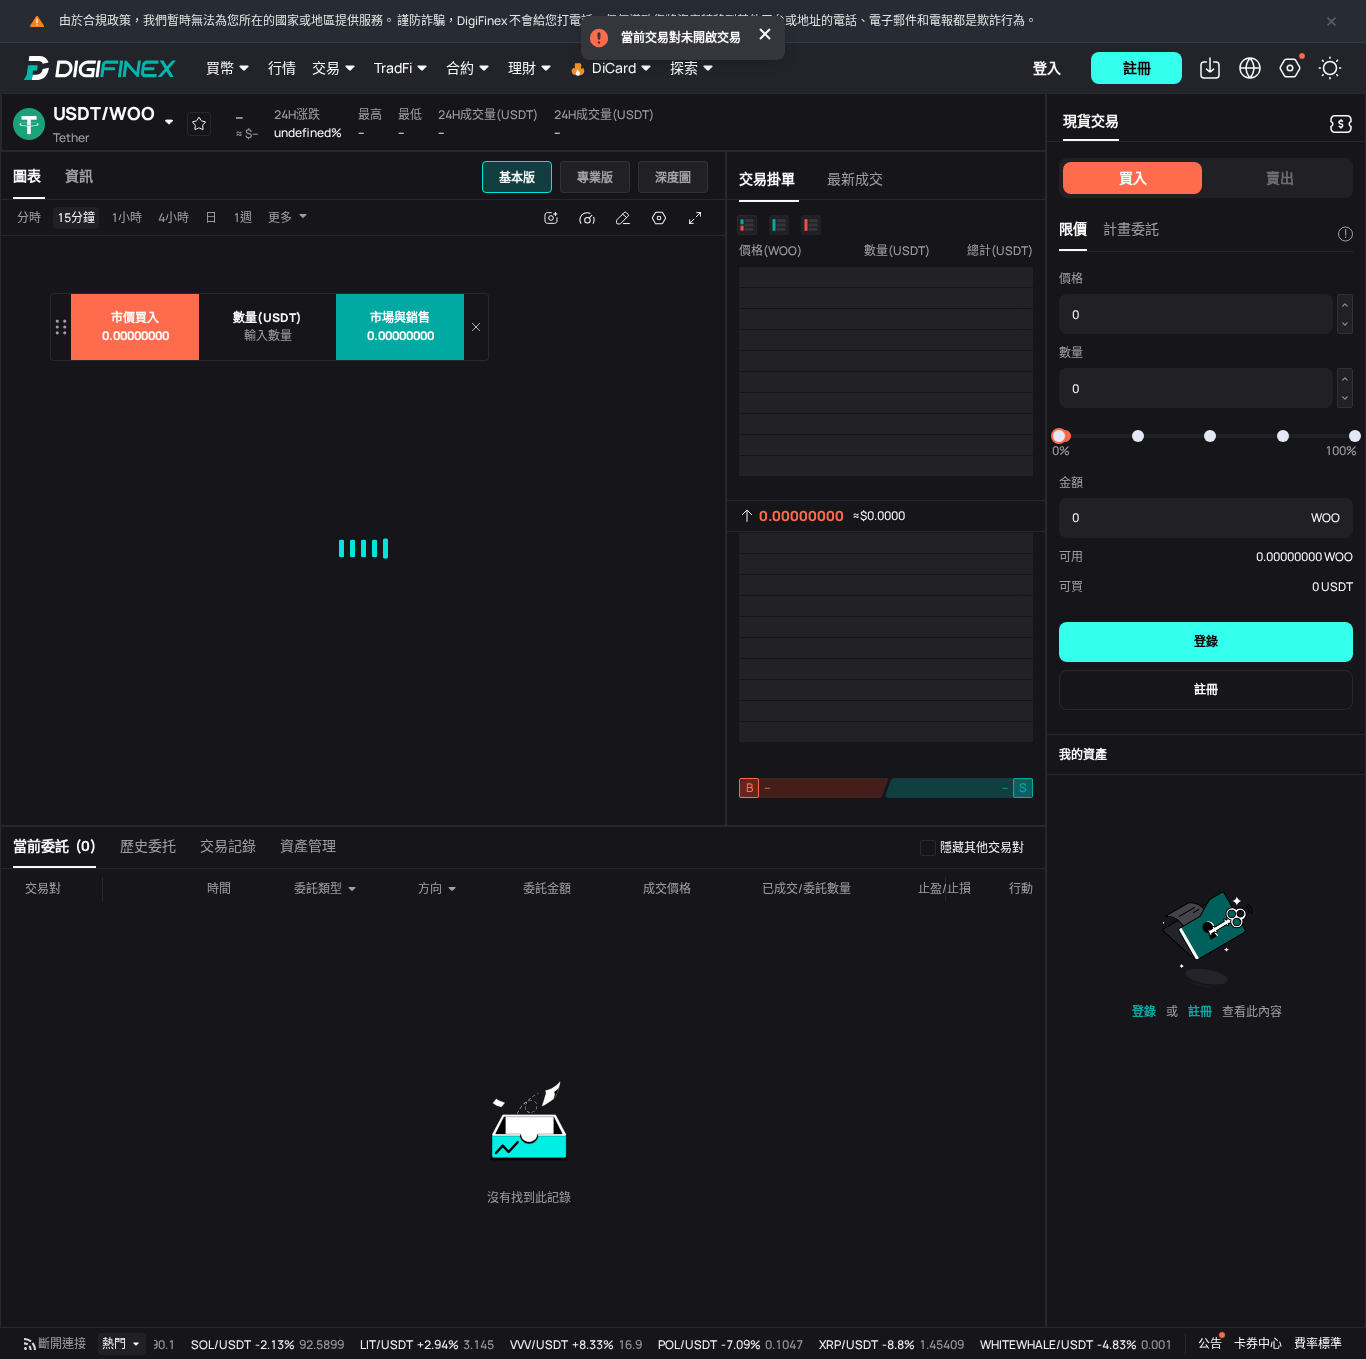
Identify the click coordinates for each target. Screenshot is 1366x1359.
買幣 (220, 67)
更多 (280, 217)
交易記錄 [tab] (228, 845)
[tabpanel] (363, 512)
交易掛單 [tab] (767, 178)
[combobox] (327, 889)
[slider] (1059, 436)
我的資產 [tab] (1083, 754)
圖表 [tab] (27, 175)
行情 (282, 67)
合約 (460, 67)
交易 (326, 67)
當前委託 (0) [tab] (54, 845)
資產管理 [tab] (308, 845)
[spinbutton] (267, 336)
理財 (522, 67)
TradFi (393, 67)
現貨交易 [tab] (1091, 120)
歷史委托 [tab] (148, 845)
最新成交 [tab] (855, 178)
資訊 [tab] (79, 175)
